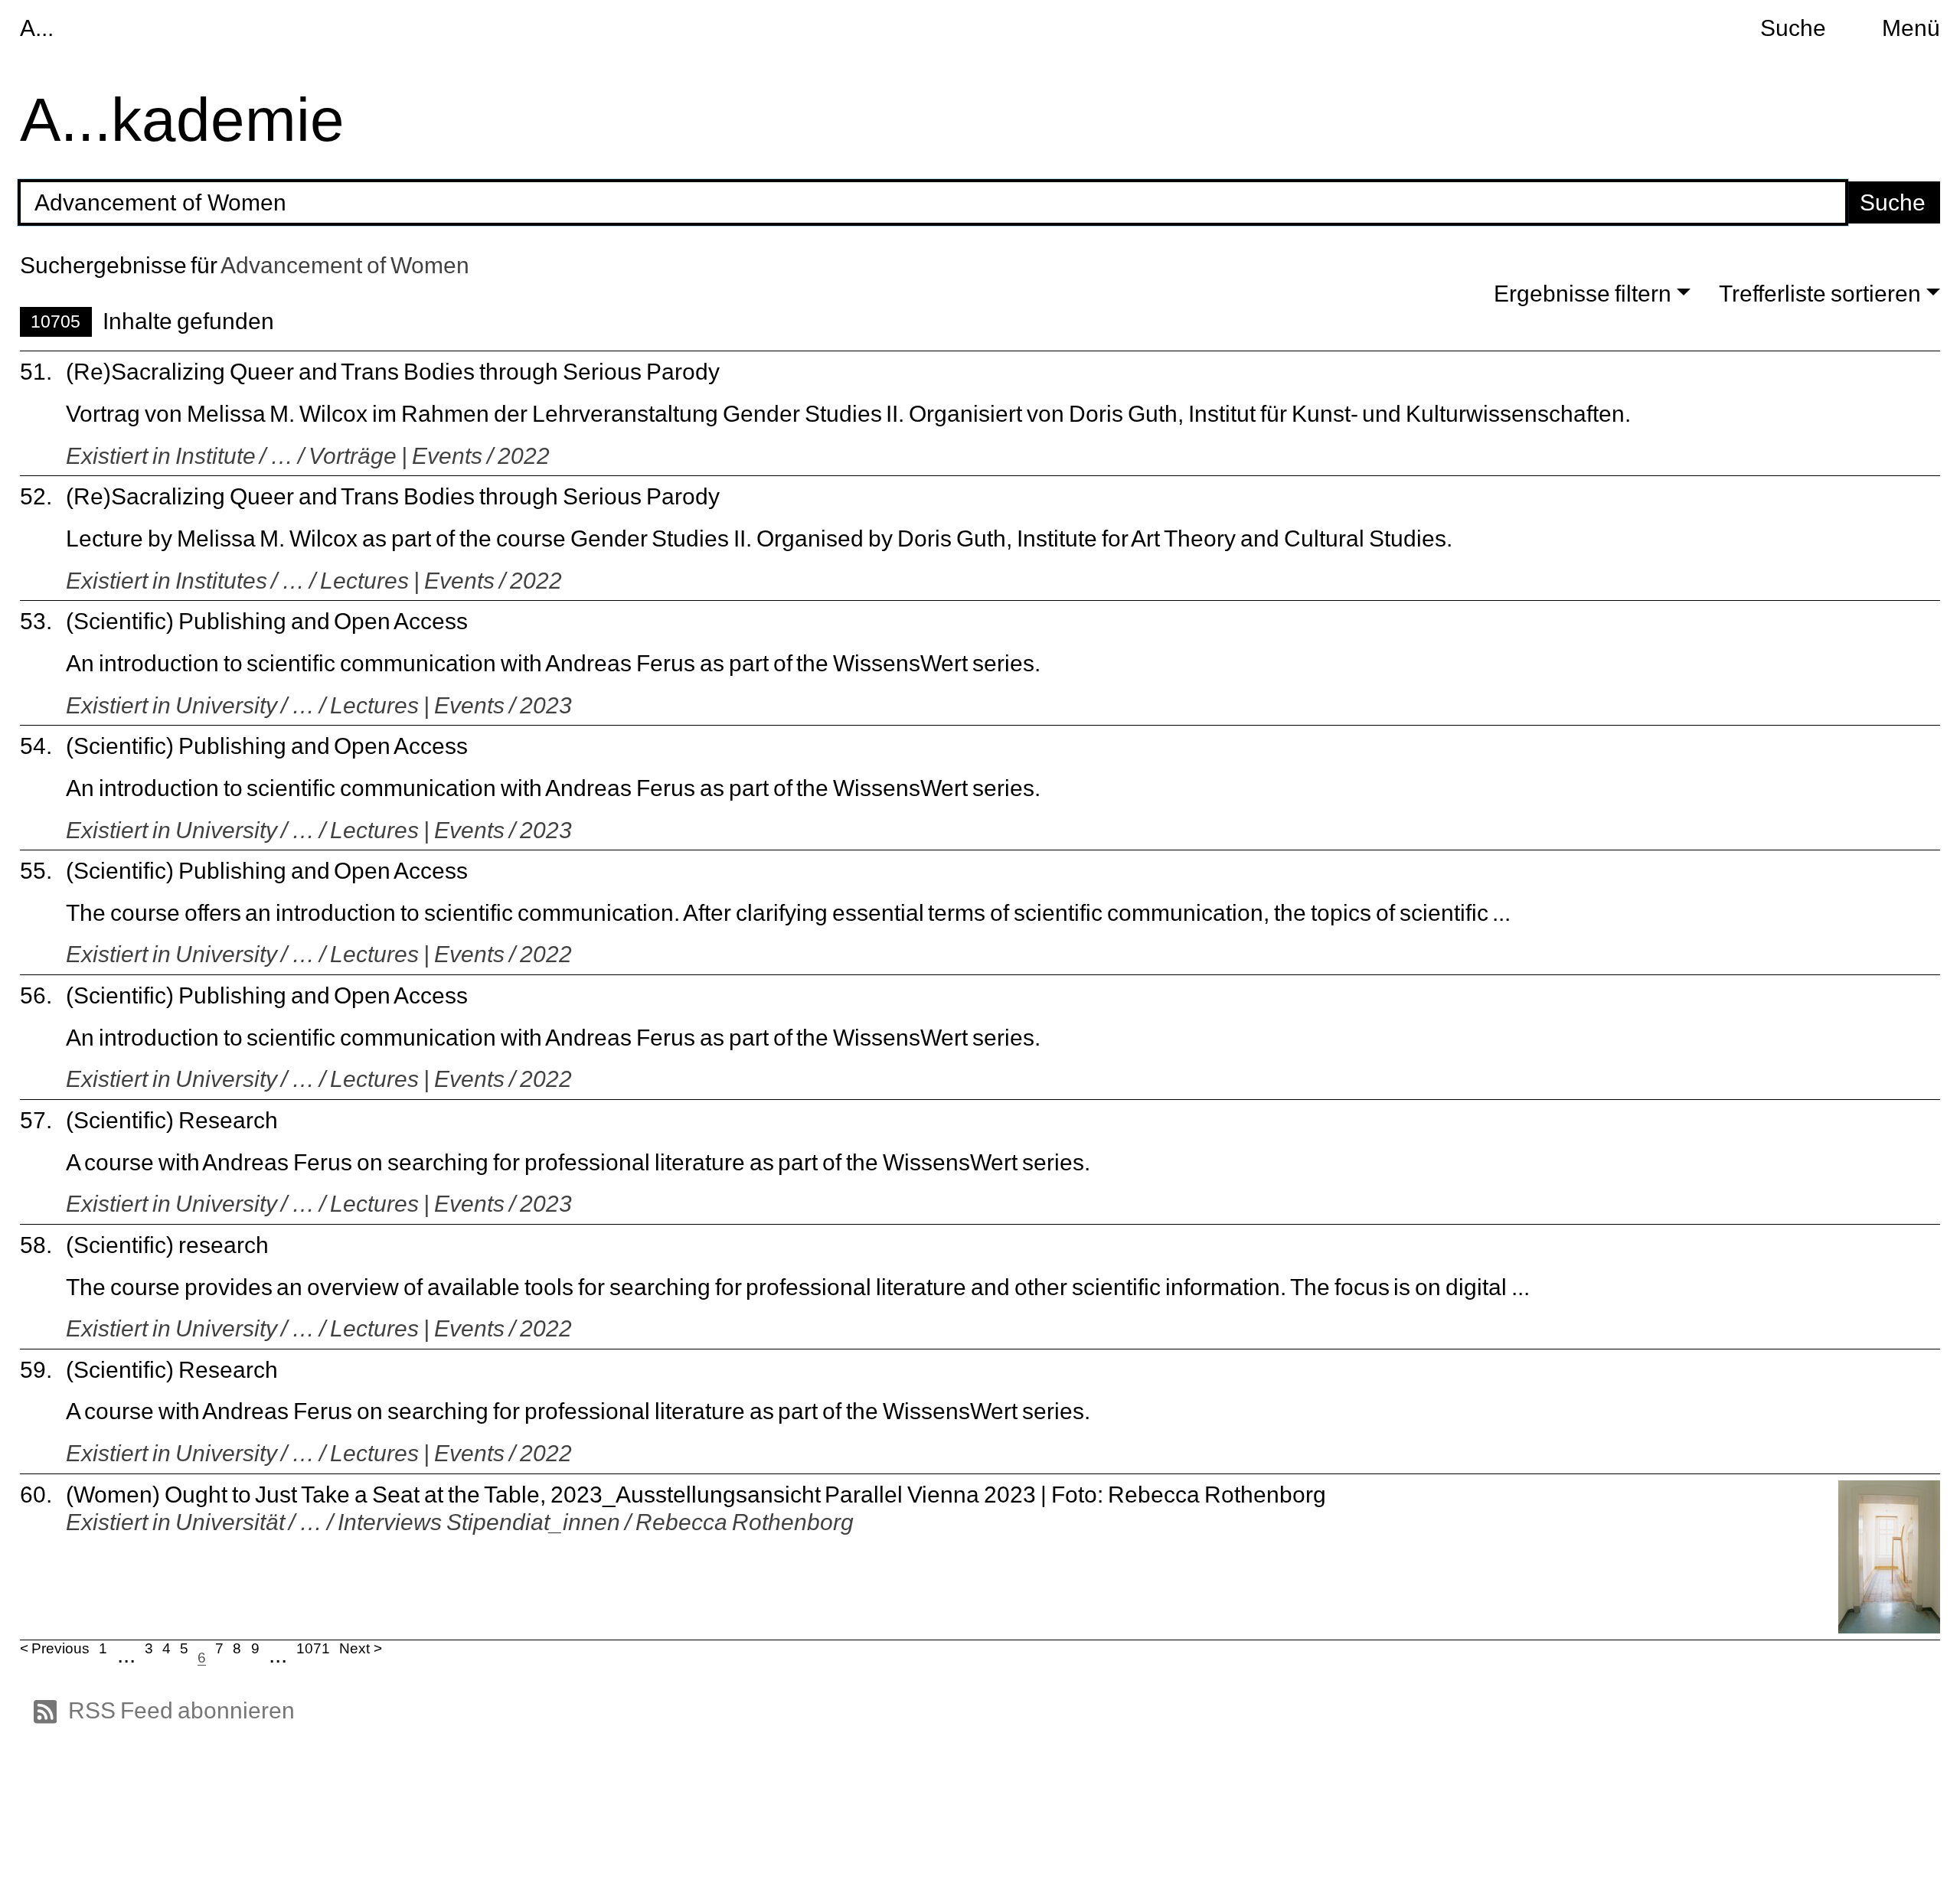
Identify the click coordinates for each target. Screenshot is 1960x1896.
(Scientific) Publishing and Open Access (267, 621)
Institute (216, 455)
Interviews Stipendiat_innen (479, 1522)
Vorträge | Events (395, 455)
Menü (1911, 28)
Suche (1793, 28)
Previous (60, 1648)
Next (354, 1648)
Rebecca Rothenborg (745, 1522)
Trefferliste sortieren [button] (1820, 293)
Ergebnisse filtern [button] (1583, 293)
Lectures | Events (407, 580)
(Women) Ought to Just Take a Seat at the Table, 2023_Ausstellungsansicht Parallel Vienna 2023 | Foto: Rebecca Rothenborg (696, 1494)
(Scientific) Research (172, 1120)
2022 (524, 455)
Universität (230, 1522)
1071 (313, 1648)
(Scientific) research (167, 1245)
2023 (546, 705)
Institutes (221, 580)
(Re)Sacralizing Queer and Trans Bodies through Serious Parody (393, 371)
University (226, 705)
